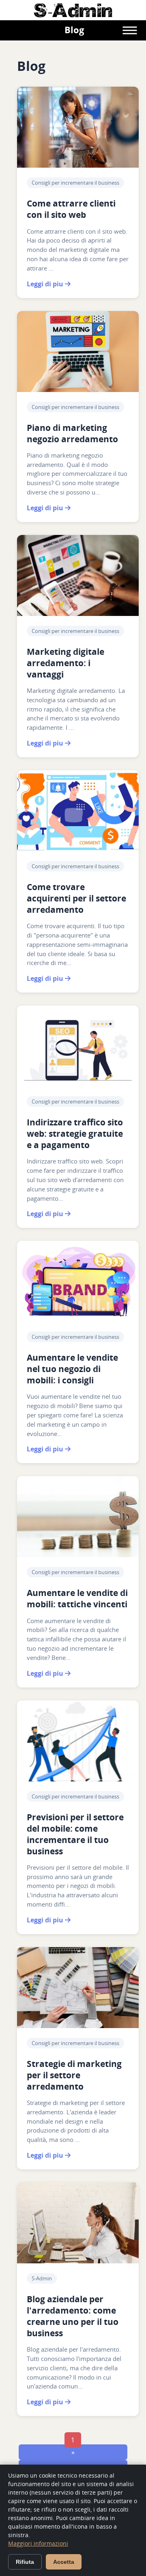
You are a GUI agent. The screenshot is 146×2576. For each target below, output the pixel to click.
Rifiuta (25, 2562)
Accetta (64, 2562)
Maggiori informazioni (38, 2543)
